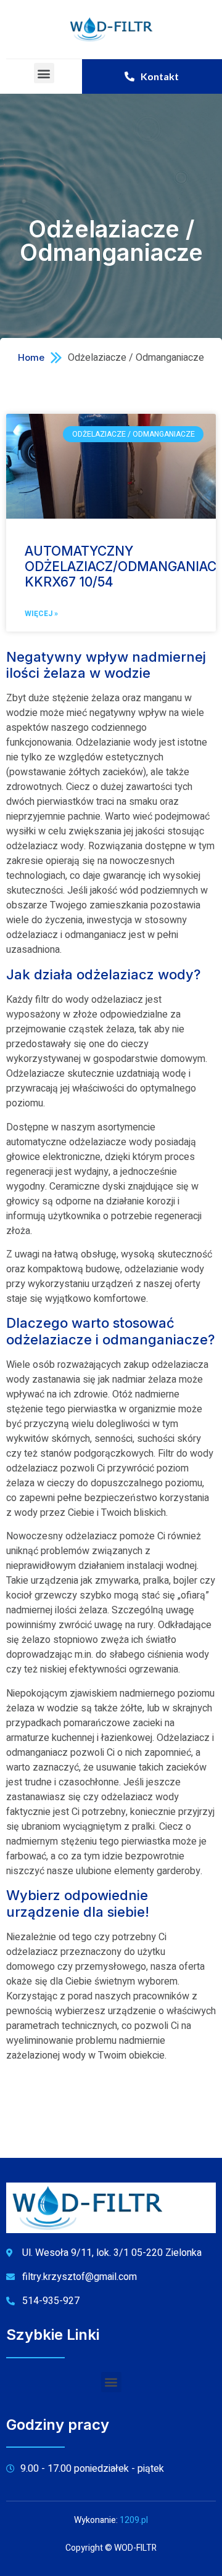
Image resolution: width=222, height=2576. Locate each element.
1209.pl (134, 2520)
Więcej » (41, 614)
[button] (44, 73)
